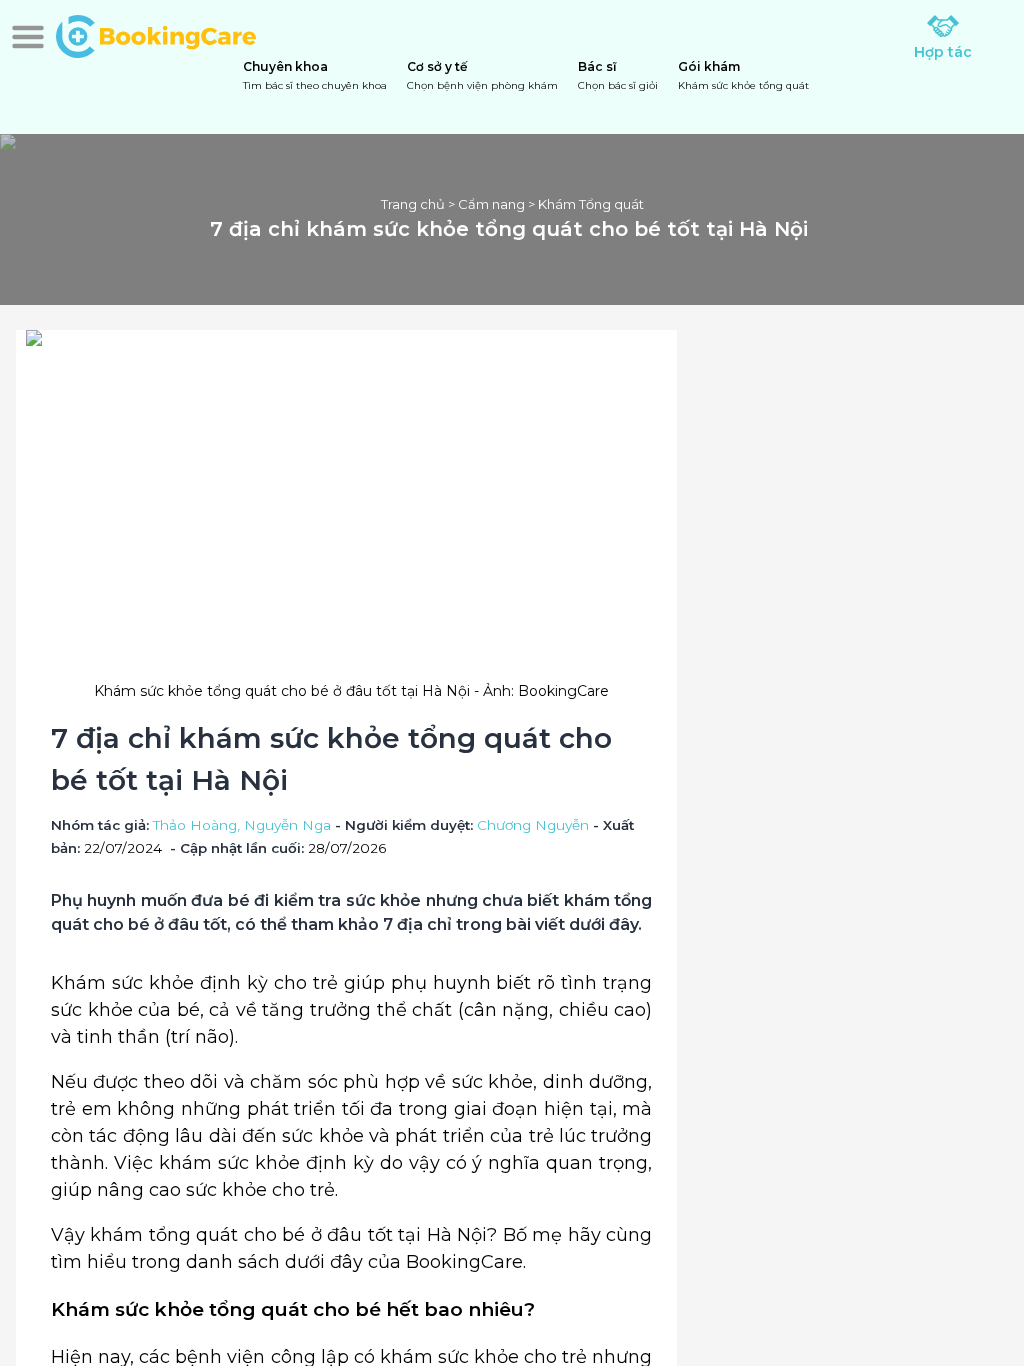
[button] (28, 37)
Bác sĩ (618, 75)
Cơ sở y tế (482, 75)
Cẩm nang (491, 204)
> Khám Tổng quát (584, 204)
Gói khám (743, 75)
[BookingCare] (156, 34)
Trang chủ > (419, 204)
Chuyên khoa (315, 75)
